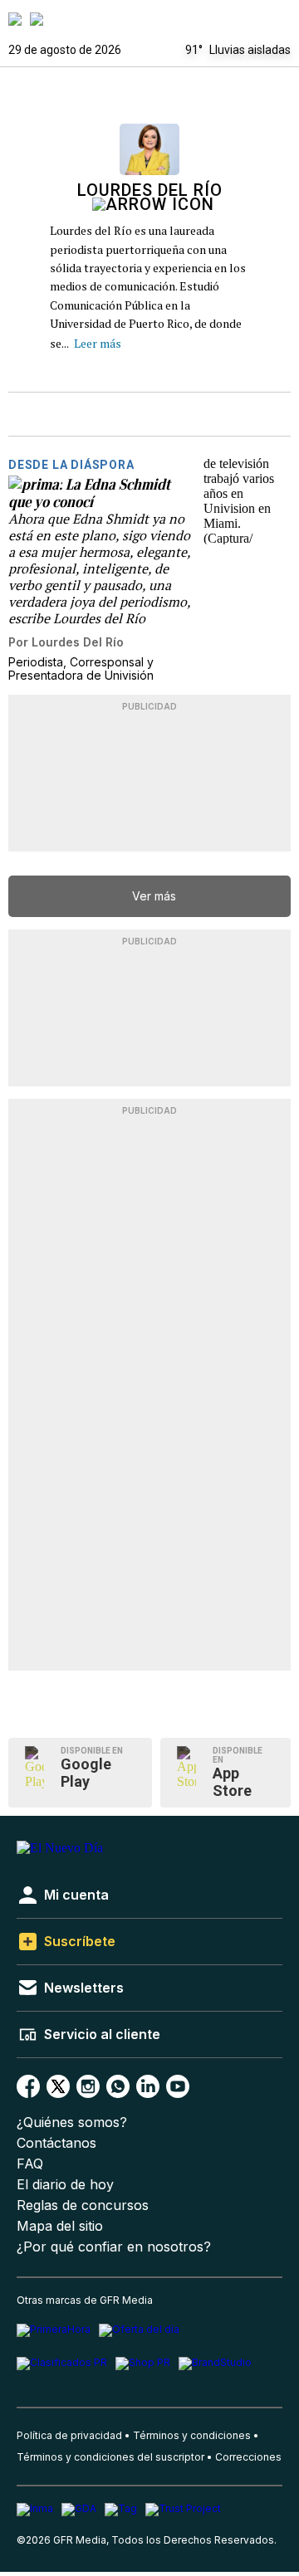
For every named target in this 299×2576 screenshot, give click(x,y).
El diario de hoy (65, 2185)
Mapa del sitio (60, 2226)
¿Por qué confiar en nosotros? (114, 2247)
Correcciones (248, 2457)
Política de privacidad (69, 2435)
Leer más (98, 343)
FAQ (30, 2164)
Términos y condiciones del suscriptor (110, 2457)
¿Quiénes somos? (72, 2122)
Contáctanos (56, 2143)
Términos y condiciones (192, 2435)
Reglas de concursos (83, 2205)
